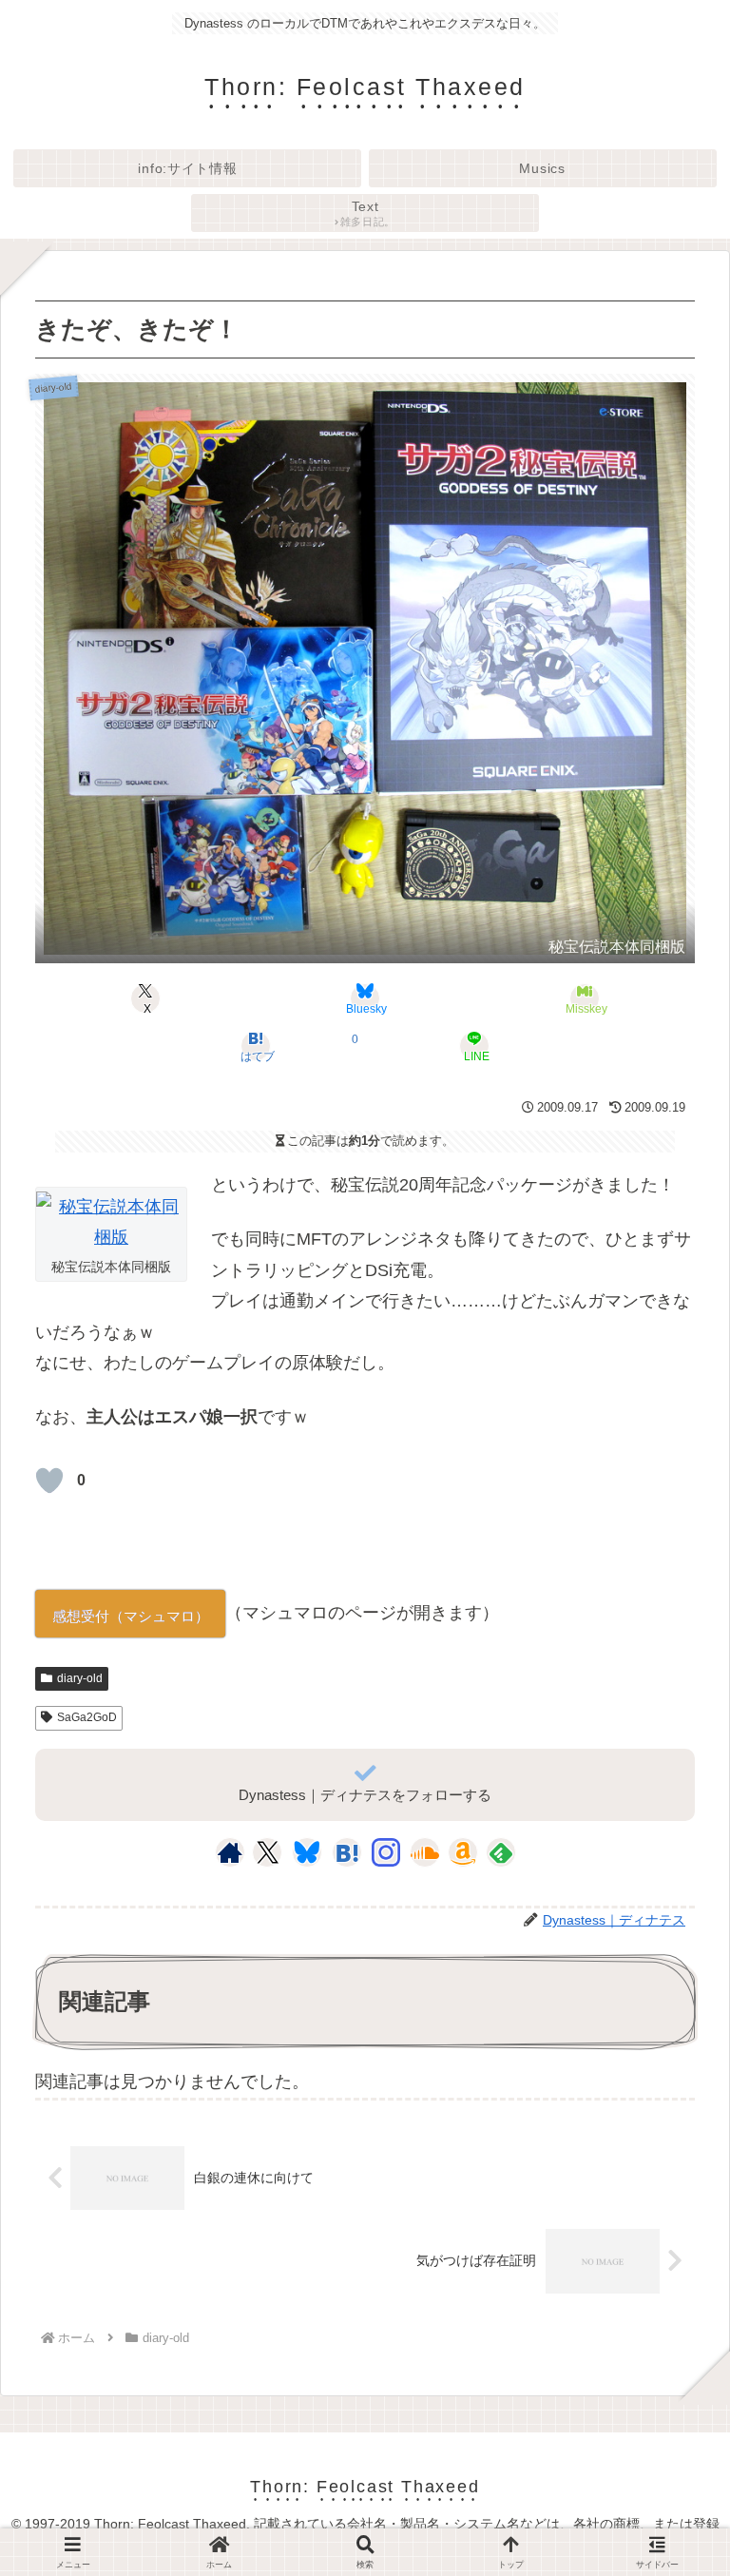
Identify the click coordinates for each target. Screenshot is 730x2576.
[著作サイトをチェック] (230, 1852)
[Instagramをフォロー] (386, 1852)
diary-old (80, 1678)
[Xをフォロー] (268, 1852)
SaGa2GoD (87, 1717)
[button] (670, 2498)
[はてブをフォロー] (347, 1852)
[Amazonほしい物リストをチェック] (463, 1852)
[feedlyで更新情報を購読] (501, 1852)
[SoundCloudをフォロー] (425, 1852)
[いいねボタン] (49, 1481)
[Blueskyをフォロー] (307, 1852)
